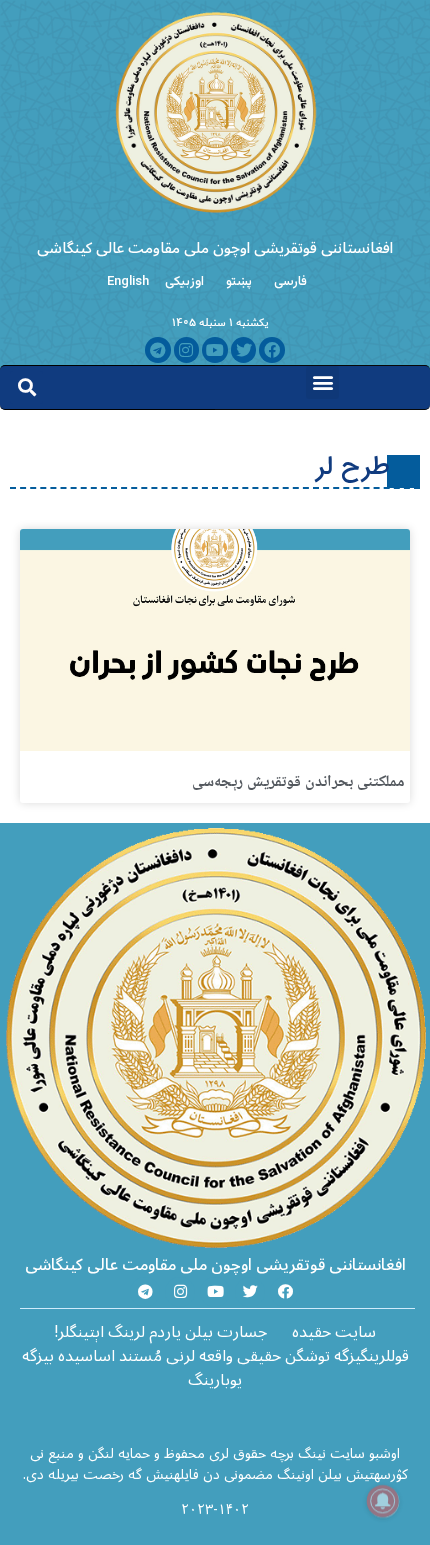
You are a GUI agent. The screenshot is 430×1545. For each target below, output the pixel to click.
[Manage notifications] (383, 1501)
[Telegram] (158, 350)
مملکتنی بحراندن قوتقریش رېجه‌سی (298, 782)
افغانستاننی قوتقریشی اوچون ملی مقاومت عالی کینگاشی (215, 248)
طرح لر (353, 467)
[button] (322, 382)
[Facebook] (272, 350)
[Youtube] (215, 350)
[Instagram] (187, 350)
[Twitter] (244, 350)
